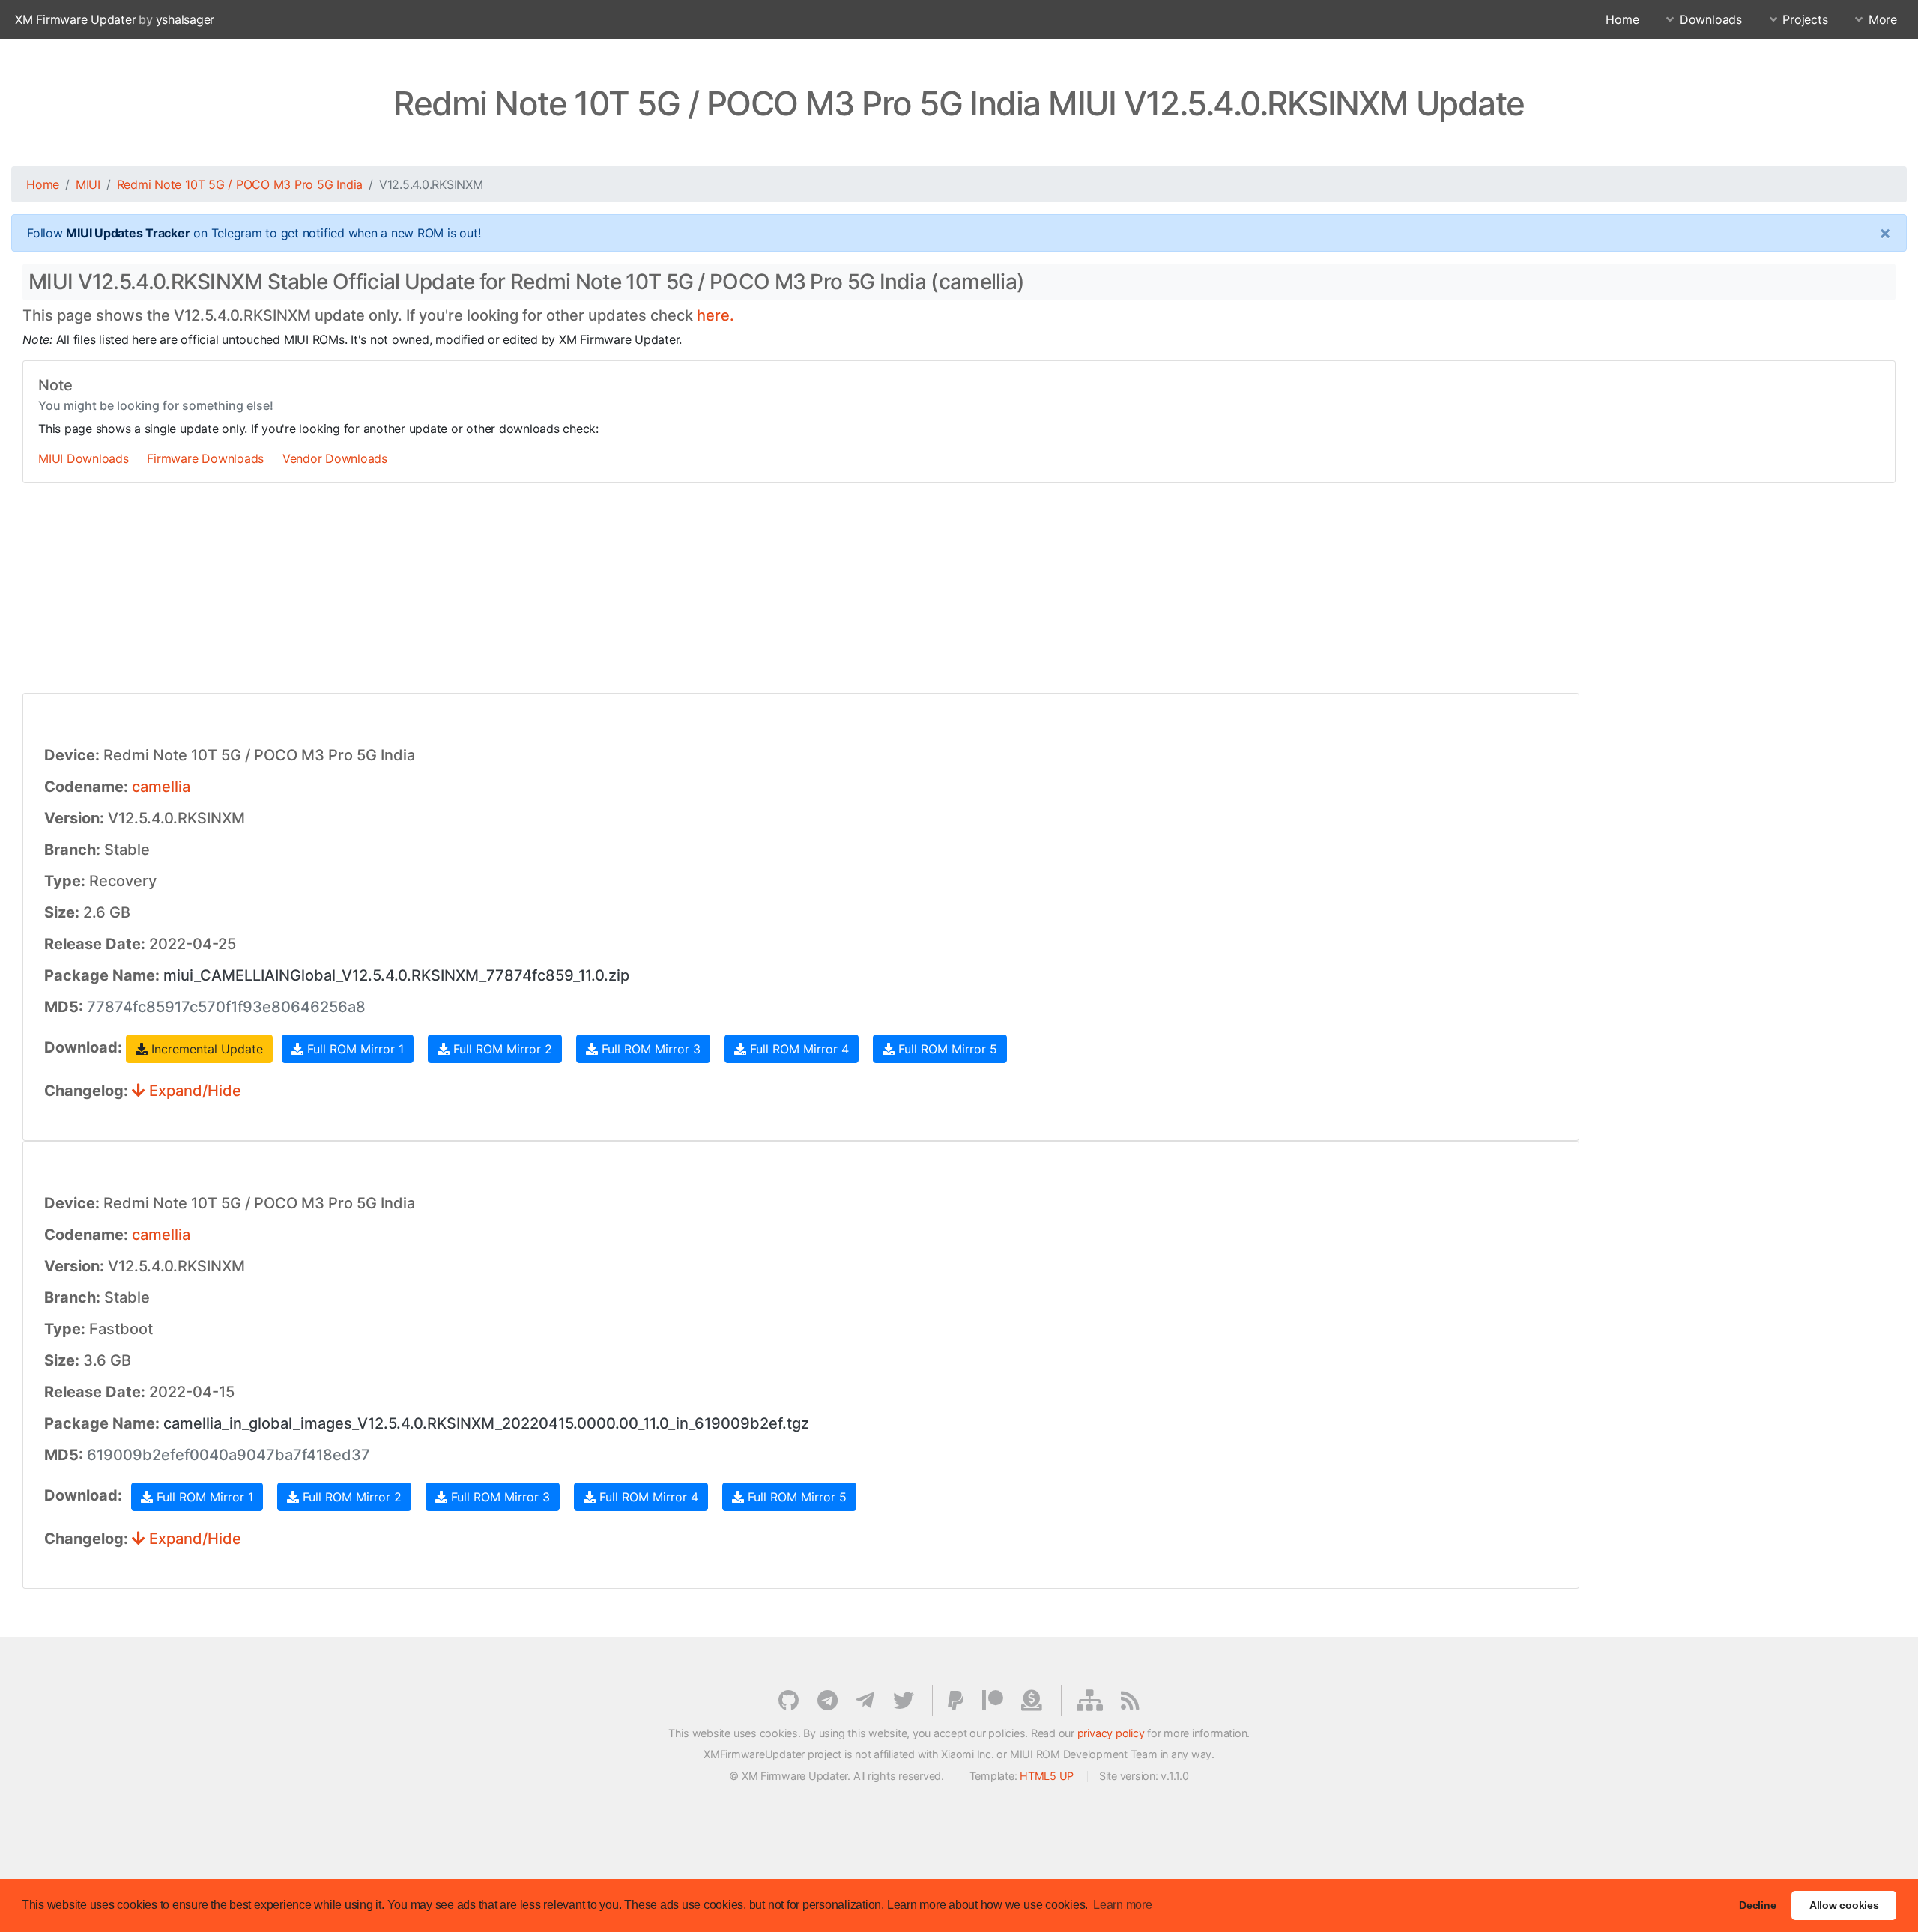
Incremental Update (205, 1049)
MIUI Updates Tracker (128, 233)
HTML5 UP (1047, 1776)
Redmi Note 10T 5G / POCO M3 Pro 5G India (240, 184)
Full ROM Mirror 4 (798, 1049)
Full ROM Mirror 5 (946, 1049)
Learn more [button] (1123, 1905)
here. (716, 315)
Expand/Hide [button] (193, 1091)
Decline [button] (1757, 1905)
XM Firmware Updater (75, 19)
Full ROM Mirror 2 (501, 1049)
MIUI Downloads (84, 458)
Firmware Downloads (205, 458)
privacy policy (1111, 1733)
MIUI (88, 184)
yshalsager (185, 19)
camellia (161, 787)
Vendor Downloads (335, 458)
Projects (1805, 19)
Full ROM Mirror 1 (354, 1049)
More (1883, 19)
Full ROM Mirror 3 (649, 1049)
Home (1622, 19)
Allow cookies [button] (1844, 1905)
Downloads (1711, 19)
